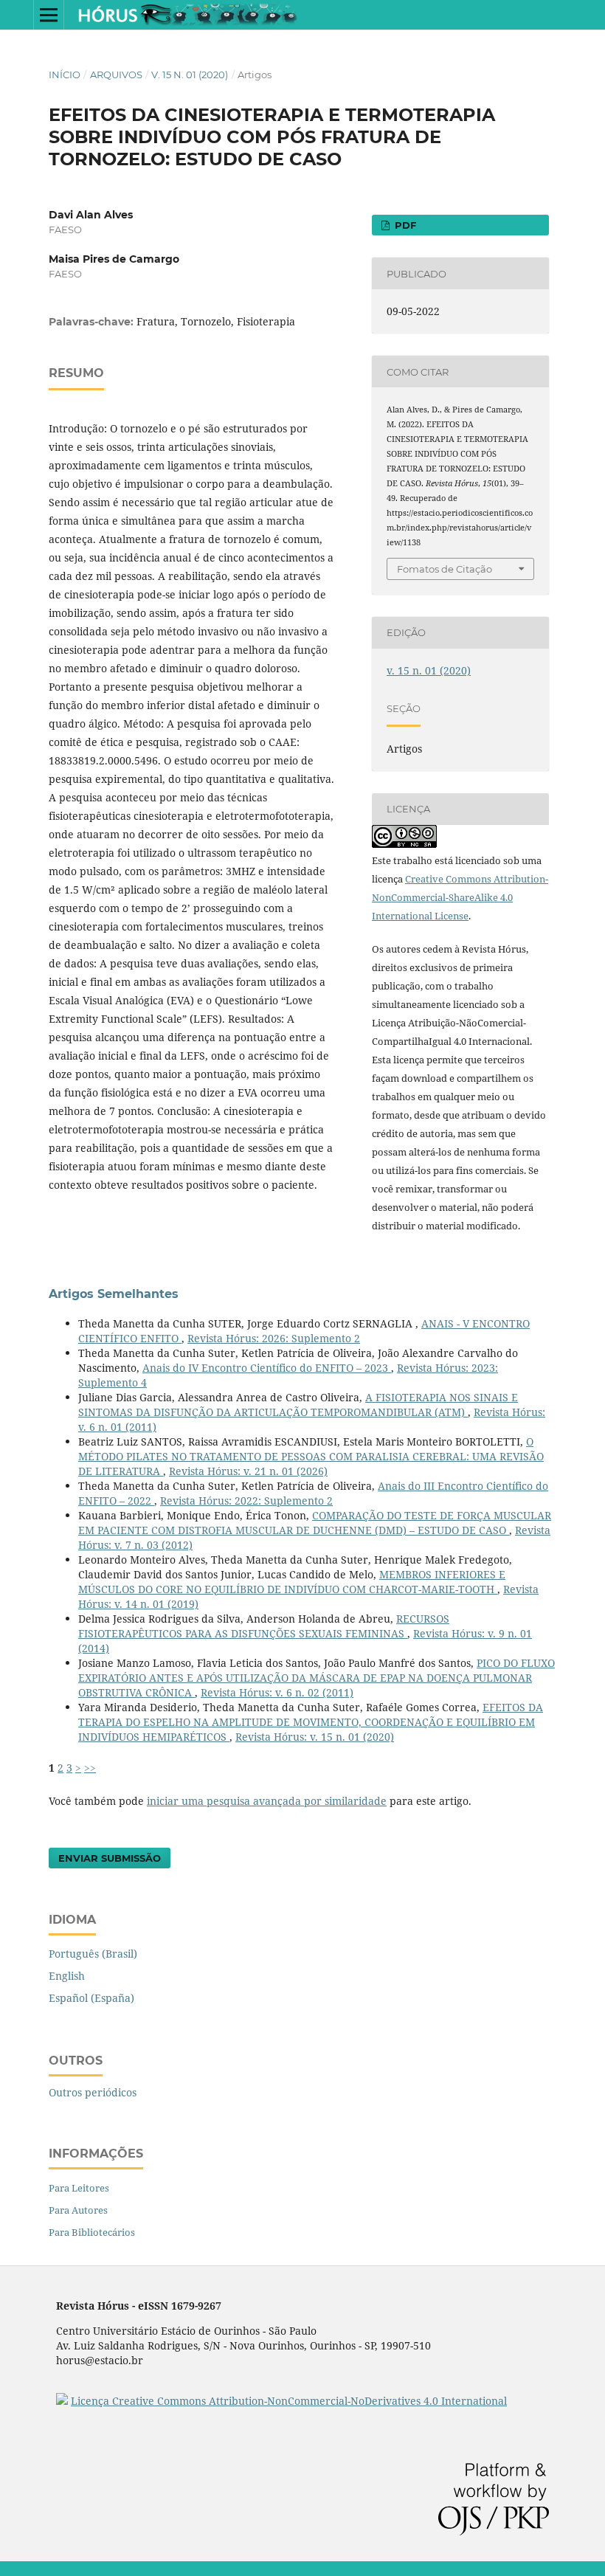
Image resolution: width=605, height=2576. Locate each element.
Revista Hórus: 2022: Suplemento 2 (246, 1501)
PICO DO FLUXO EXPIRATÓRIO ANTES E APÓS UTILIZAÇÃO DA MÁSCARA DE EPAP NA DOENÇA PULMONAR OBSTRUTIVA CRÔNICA (317, 1678)
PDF (404, 225)
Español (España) (91, 1998)
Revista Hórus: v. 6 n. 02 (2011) (277, 1692)
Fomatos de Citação (445, 569)
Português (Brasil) (93, 1954)
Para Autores (78, 2210)
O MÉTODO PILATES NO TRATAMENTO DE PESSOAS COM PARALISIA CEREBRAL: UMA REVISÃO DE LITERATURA (311, 1456)
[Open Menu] (49, 15)
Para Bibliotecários (92, 2232)
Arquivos (116, 75)
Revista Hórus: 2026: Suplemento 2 (274, 1338)
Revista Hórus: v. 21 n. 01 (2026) (248, 1471)
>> (90, 1768)
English (67, 1976)
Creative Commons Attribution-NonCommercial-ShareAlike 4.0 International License (460, 897)
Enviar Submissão (110, 1858)
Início (65, 75)
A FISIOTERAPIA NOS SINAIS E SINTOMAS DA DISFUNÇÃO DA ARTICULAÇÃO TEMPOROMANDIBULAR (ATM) (298, 1405)
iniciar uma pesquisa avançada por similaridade (267, 1801)
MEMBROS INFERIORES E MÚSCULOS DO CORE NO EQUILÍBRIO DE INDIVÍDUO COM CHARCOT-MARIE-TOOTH (292, 1582)
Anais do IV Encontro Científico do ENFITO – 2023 (267, 1368)
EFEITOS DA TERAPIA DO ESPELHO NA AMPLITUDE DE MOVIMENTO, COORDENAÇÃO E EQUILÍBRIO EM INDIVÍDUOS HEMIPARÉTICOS (311, 1722)
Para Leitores (79, 2188)
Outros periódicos (93, 2092)
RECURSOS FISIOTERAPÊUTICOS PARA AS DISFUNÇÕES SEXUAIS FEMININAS (264, 1626)
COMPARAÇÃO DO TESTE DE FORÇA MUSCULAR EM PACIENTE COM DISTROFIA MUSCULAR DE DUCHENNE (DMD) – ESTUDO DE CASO (315, 1523)
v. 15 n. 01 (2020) (190, 75)
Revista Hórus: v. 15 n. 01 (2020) (315, 1737)
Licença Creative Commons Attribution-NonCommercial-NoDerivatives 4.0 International (289, 2401)
